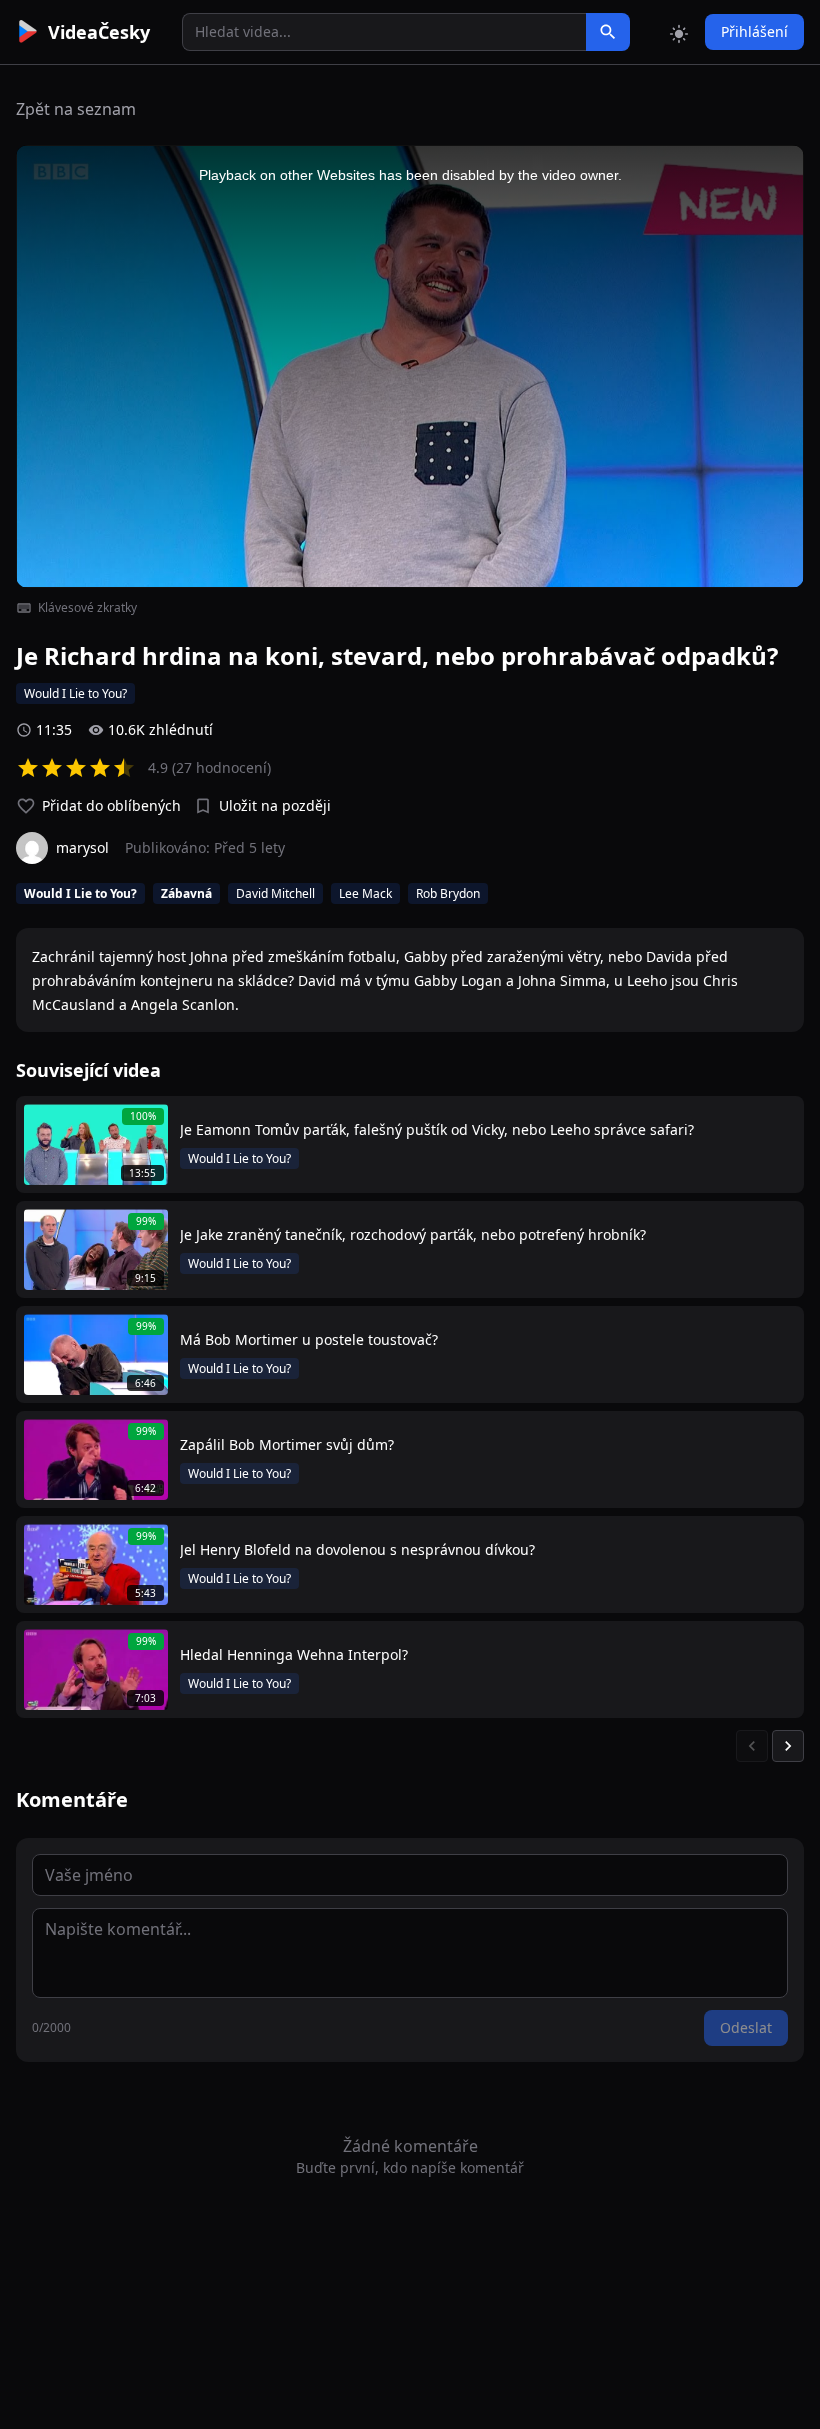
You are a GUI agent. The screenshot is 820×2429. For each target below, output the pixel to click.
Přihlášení (754, 31)
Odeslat (746, 2027)
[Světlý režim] (679, 32)
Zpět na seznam (76, 109)
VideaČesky (99, 32)
